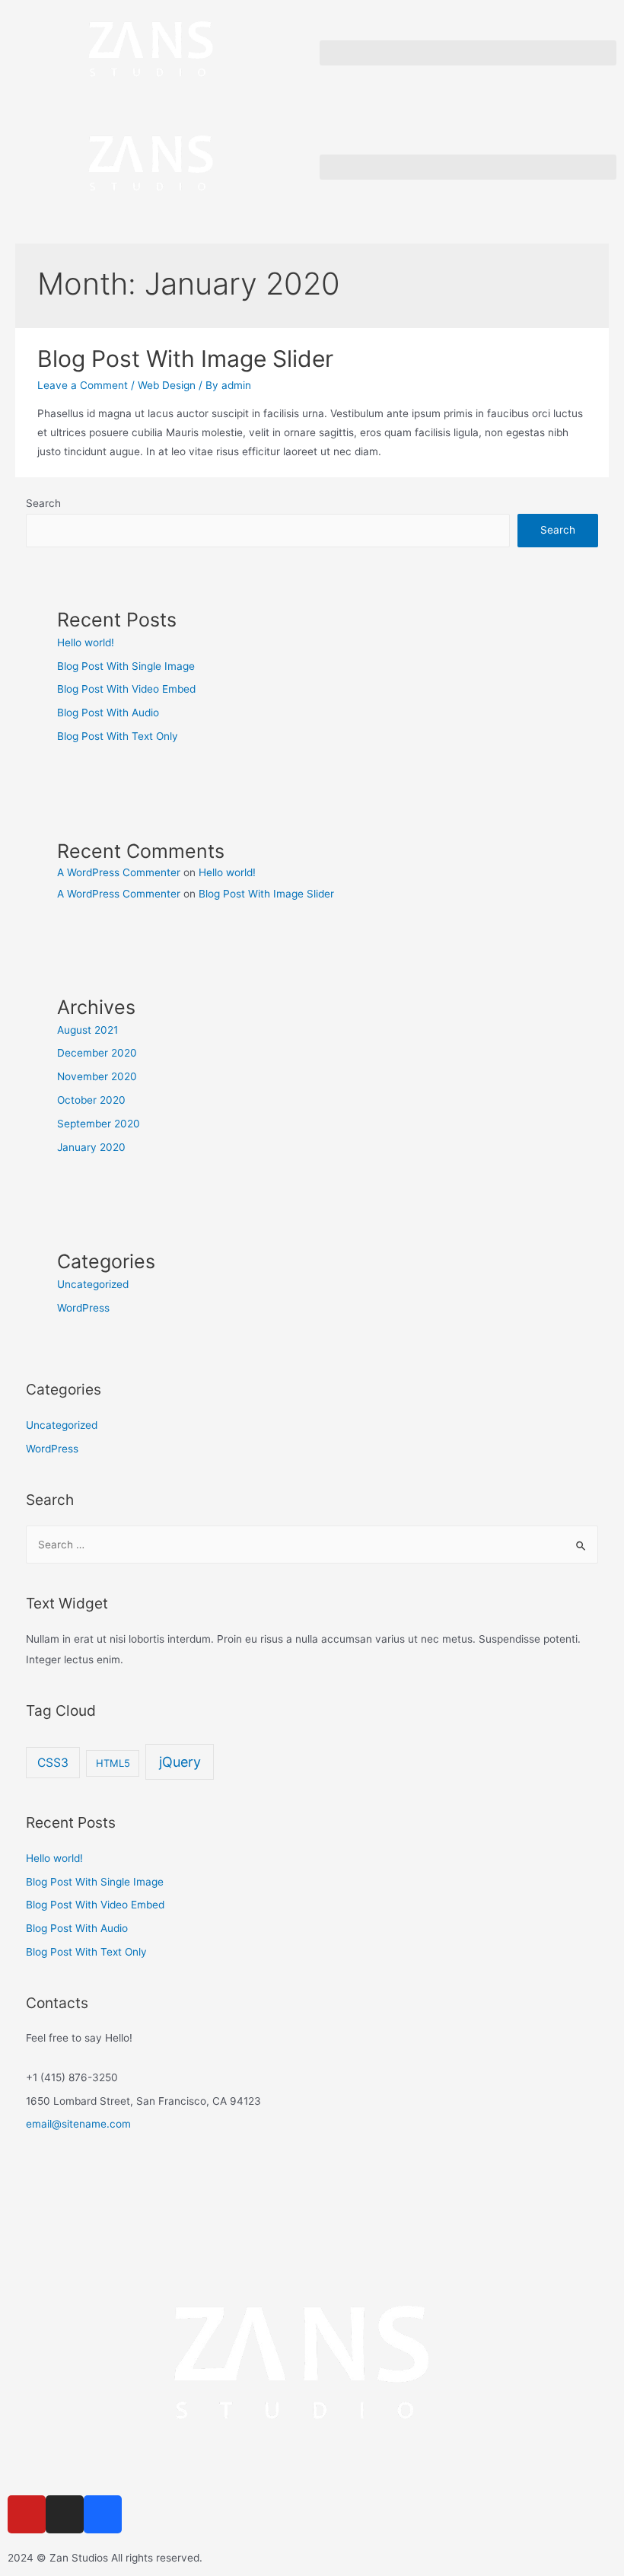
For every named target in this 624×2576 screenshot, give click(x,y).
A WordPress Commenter (119, 872)
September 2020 (99, 1124)
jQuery (180, 1762)
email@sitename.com (78, 2124)
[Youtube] (27, 2514)
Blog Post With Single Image (126, 666)
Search (43, 503)
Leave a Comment (83, 385)
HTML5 (113, 1763)
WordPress (83, 1308)
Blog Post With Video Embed (126, 689)
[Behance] (103, 2514)
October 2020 (91, 1100)
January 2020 (91, 1147)
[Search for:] (312, 1545)
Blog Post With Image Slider (185, 359)
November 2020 (97, 1076)
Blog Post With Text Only (118, 736)
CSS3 (53, 1763)
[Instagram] (65, 2514)
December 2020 (97, 1053)
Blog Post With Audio (108, 713)
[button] (468, 53)
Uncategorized (93, 1284)
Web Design (167, 385)
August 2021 (88, 1030)
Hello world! (86, 642)
